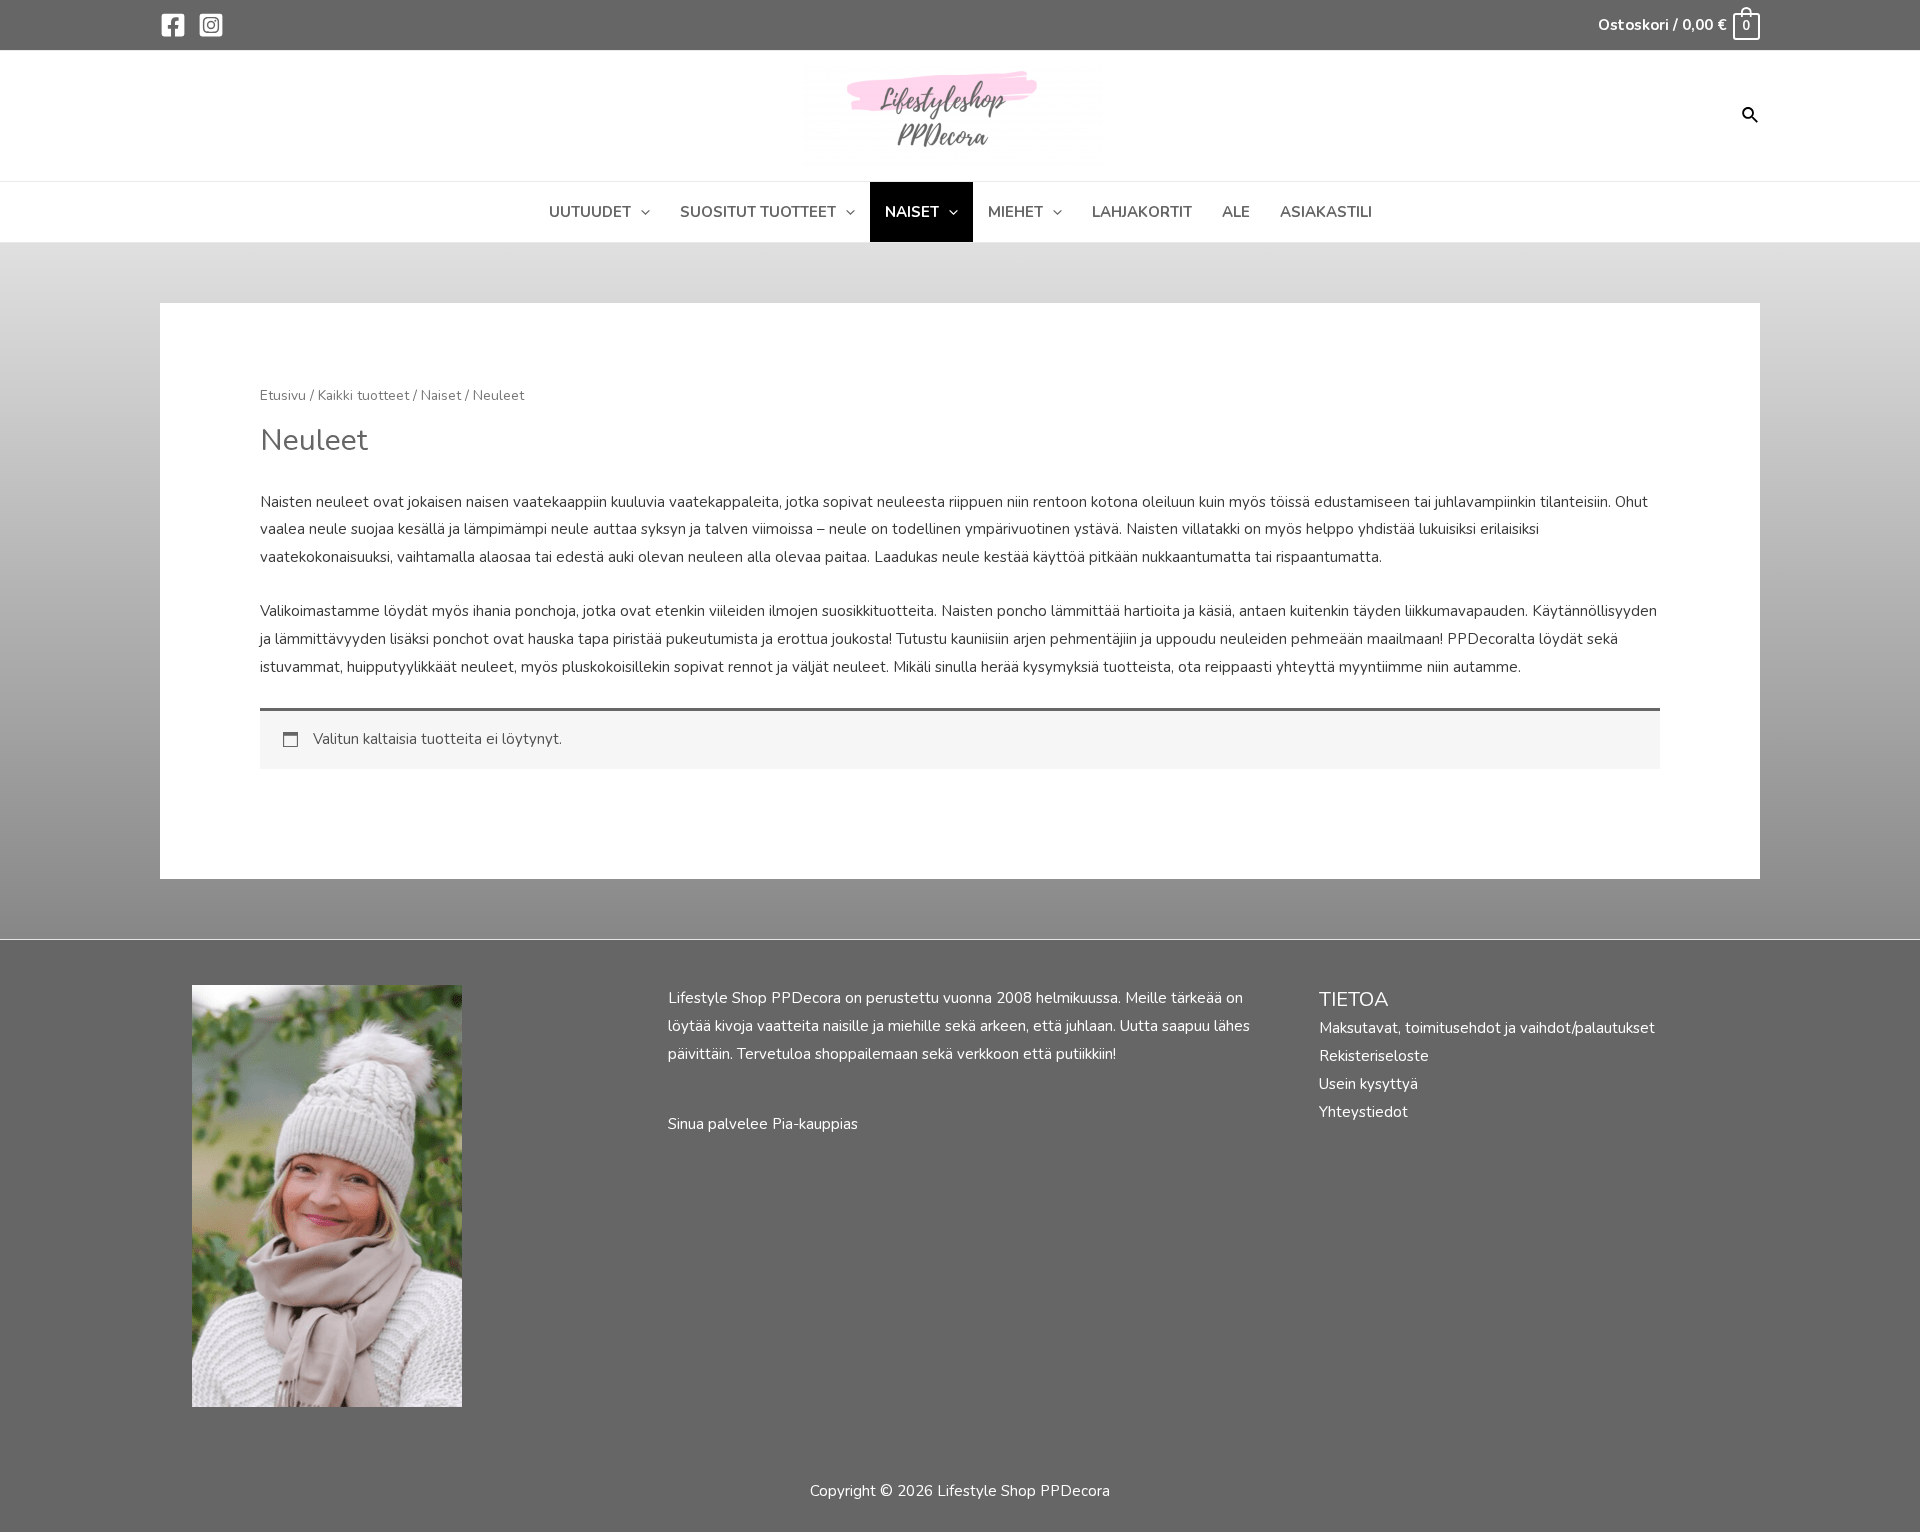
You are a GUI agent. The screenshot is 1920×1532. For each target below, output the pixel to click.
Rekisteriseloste (1374, 1056)
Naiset (912, 212)
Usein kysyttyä (1368, 1084)
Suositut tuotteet (758, 212)
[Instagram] (211, 25)
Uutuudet (590, 212)
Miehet (1015, 212)
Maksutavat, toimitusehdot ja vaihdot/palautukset (1487, 1028)
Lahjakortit (1142, 212)
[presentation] (640, 212)
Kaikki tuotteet (363, 395)
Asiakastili (1326, 212)
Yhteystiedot (1363, 1112)
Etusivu (283, 395)
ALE (1236, 212)
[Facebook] (173, 25)
